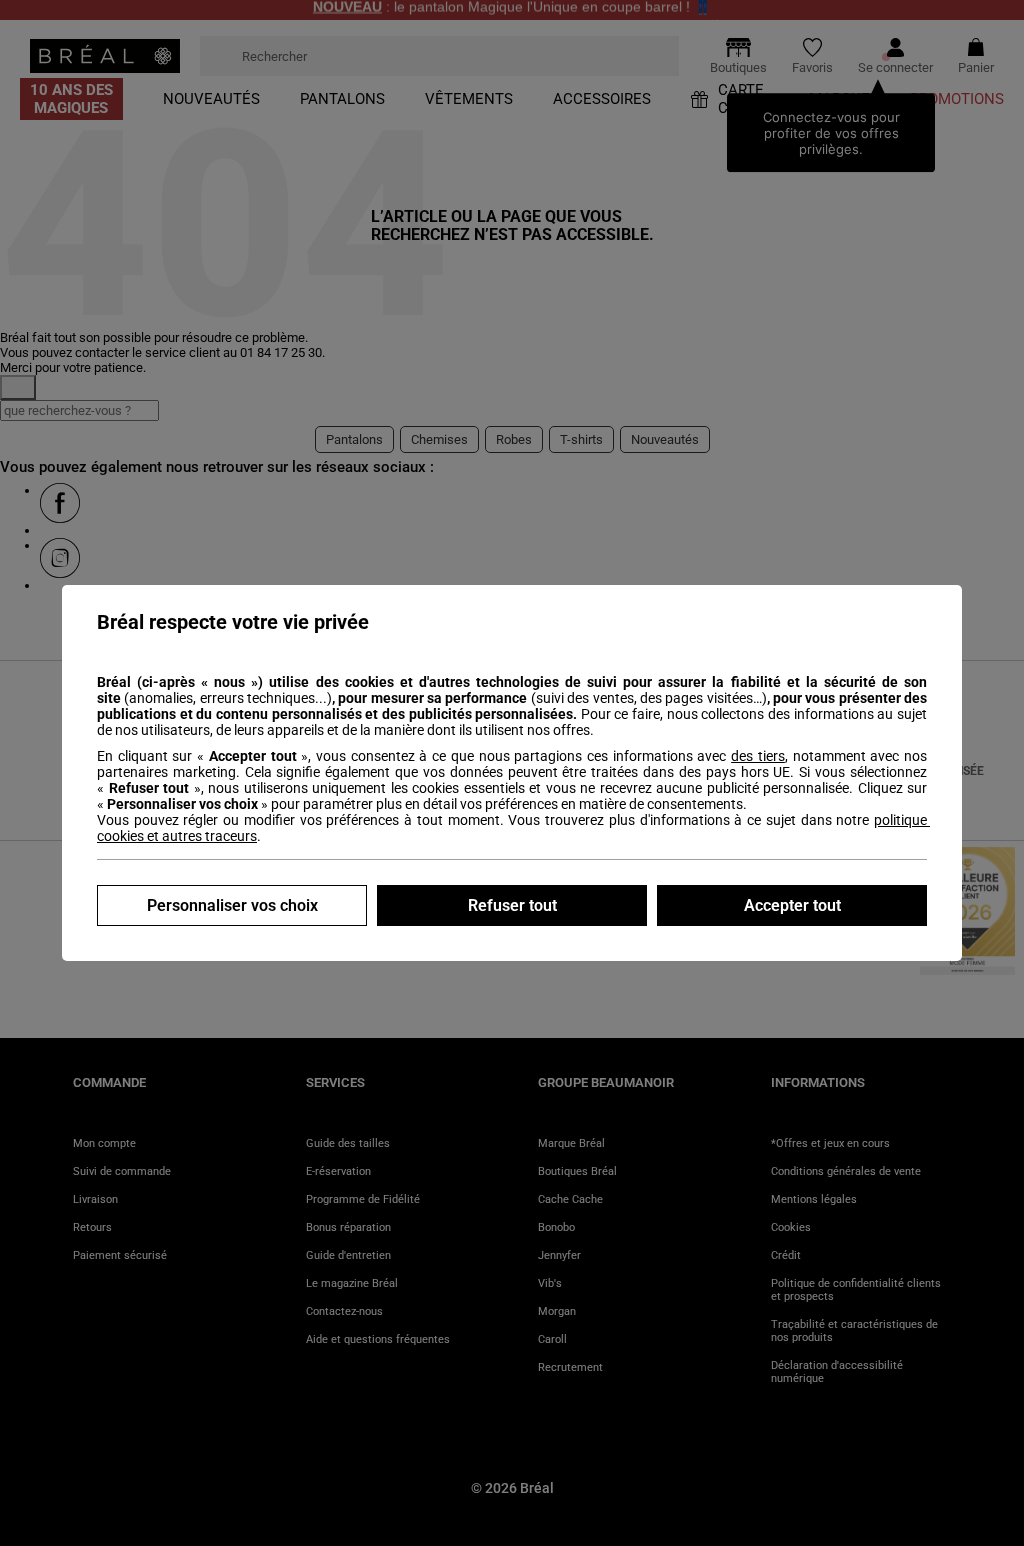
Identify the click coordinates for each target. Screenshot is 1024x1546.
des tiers (758, 756)
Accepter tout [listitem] (792, 905)
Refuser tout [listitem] (512, 905)
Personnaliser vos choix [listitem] (232, 905)
